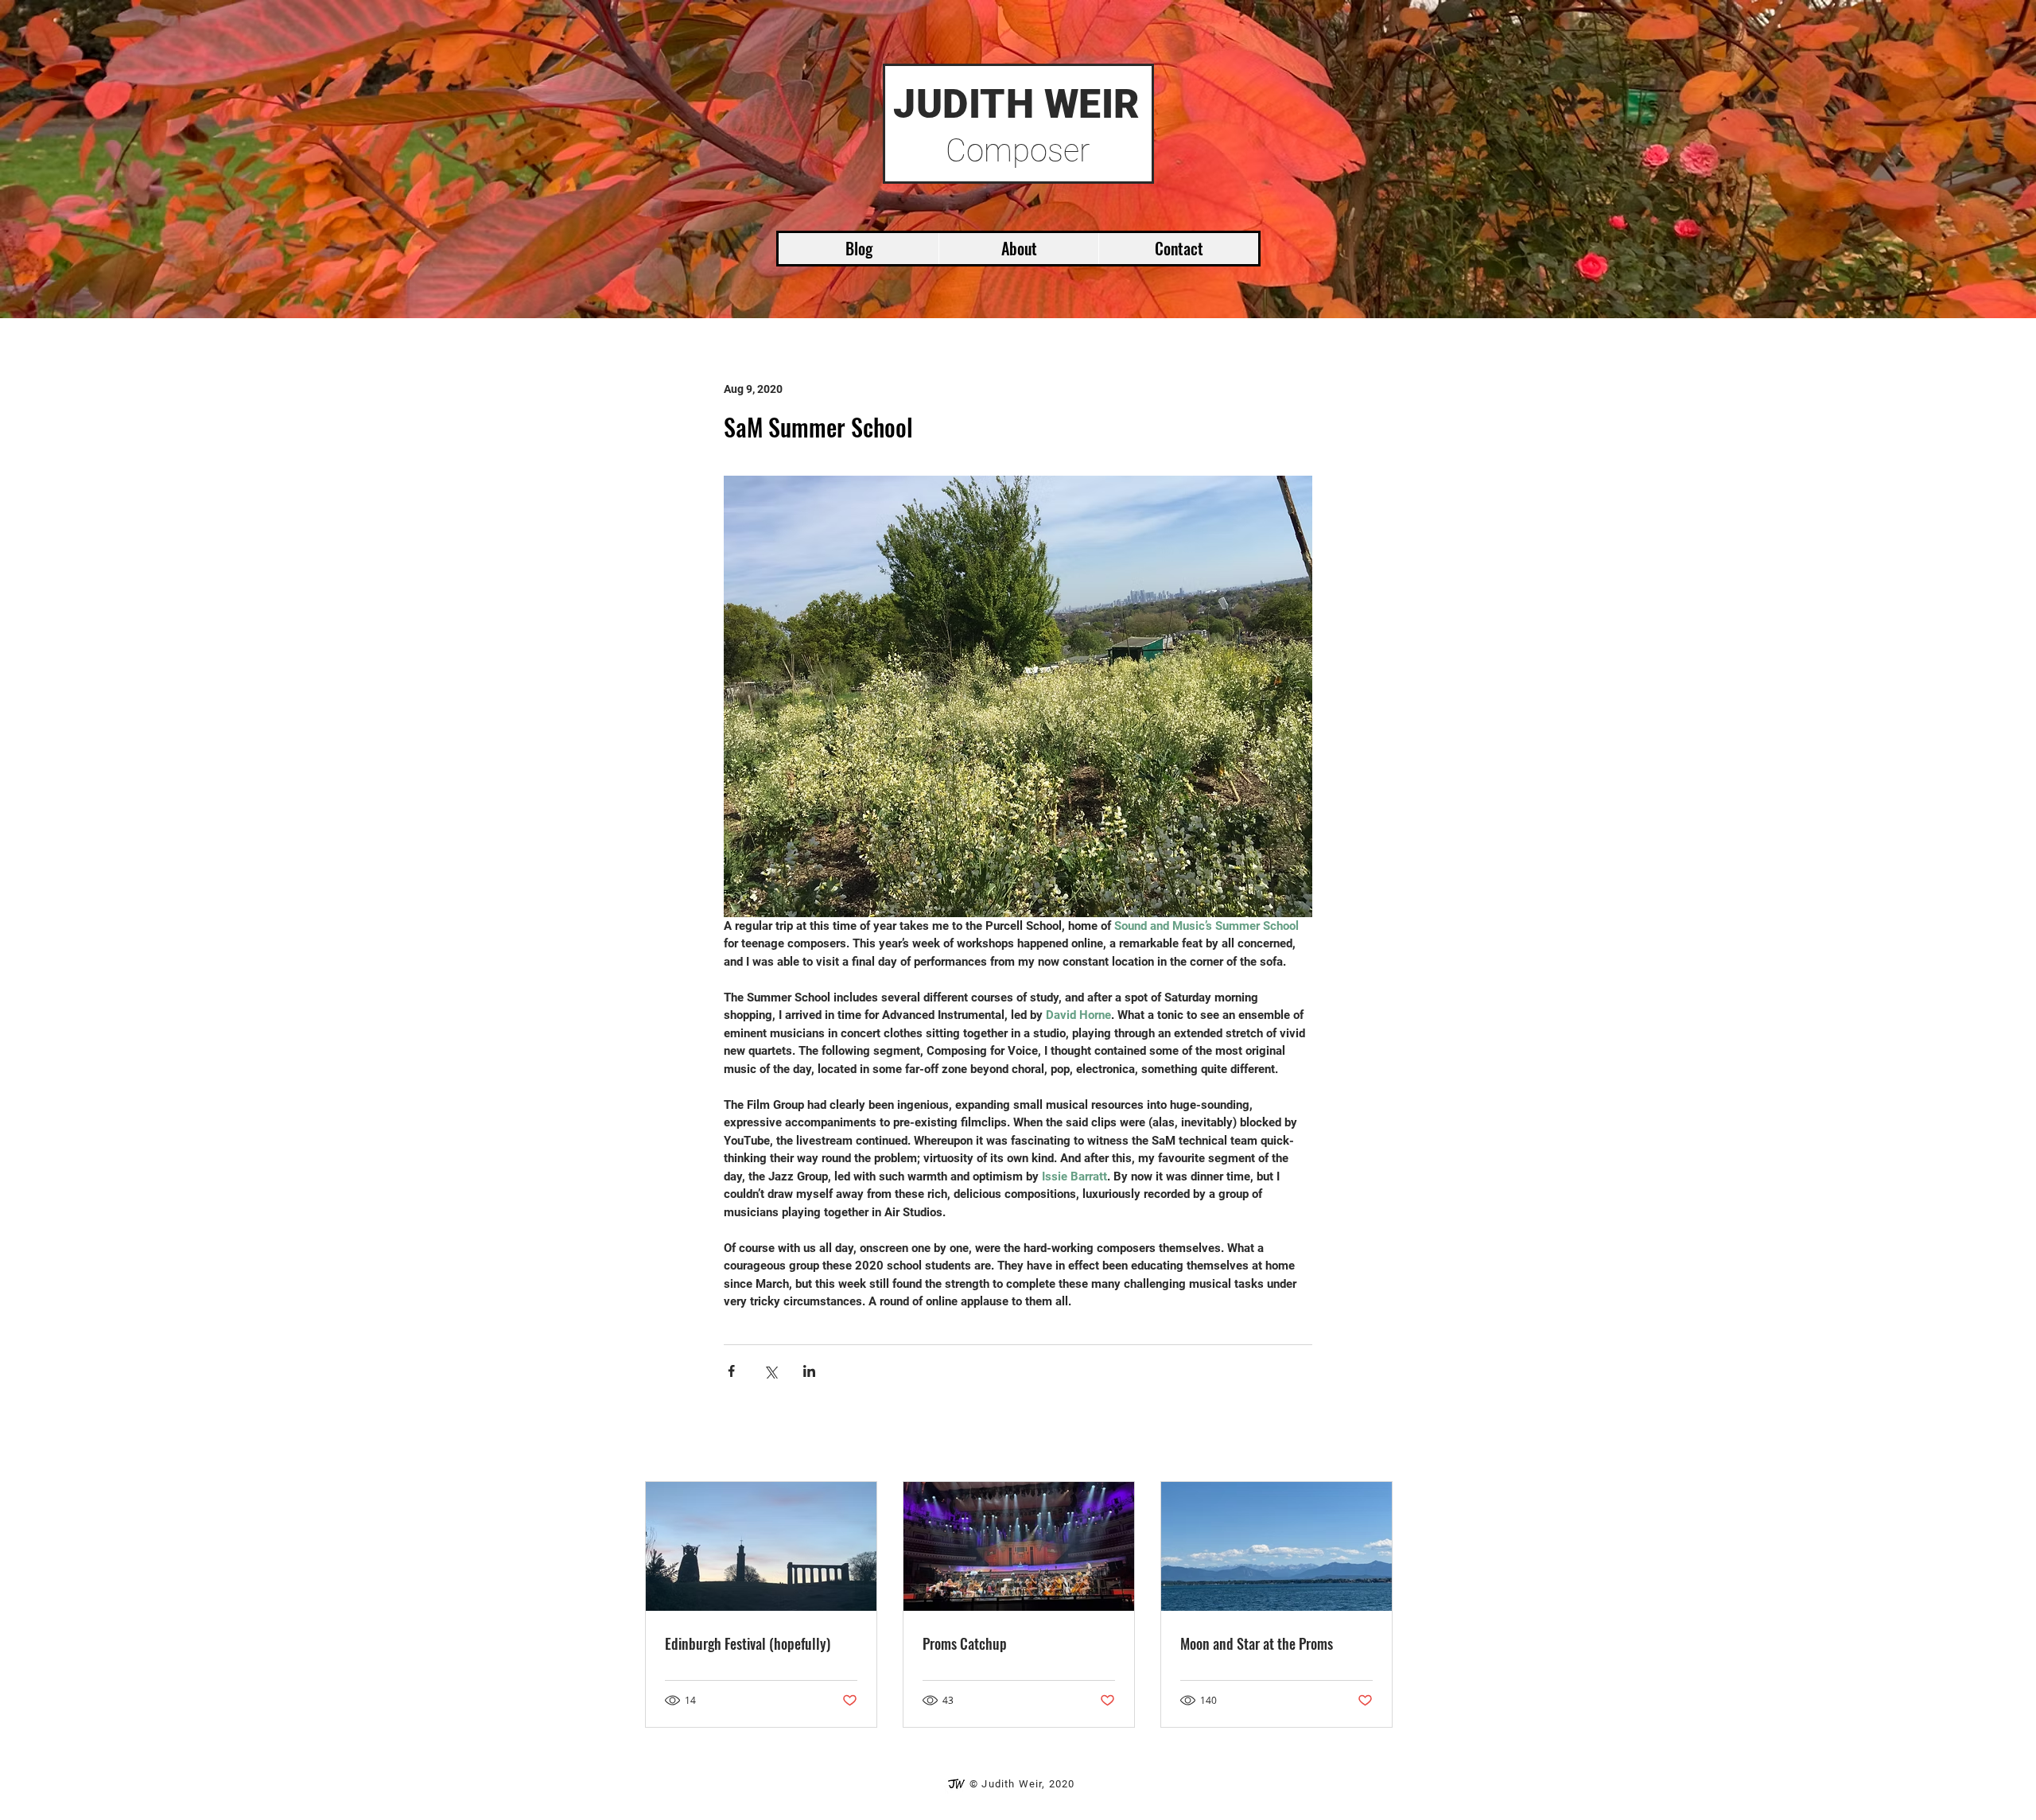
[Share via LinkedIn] (809, 1371)
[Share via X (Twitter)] (770, 1371)
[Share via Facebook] (731, 1371)
